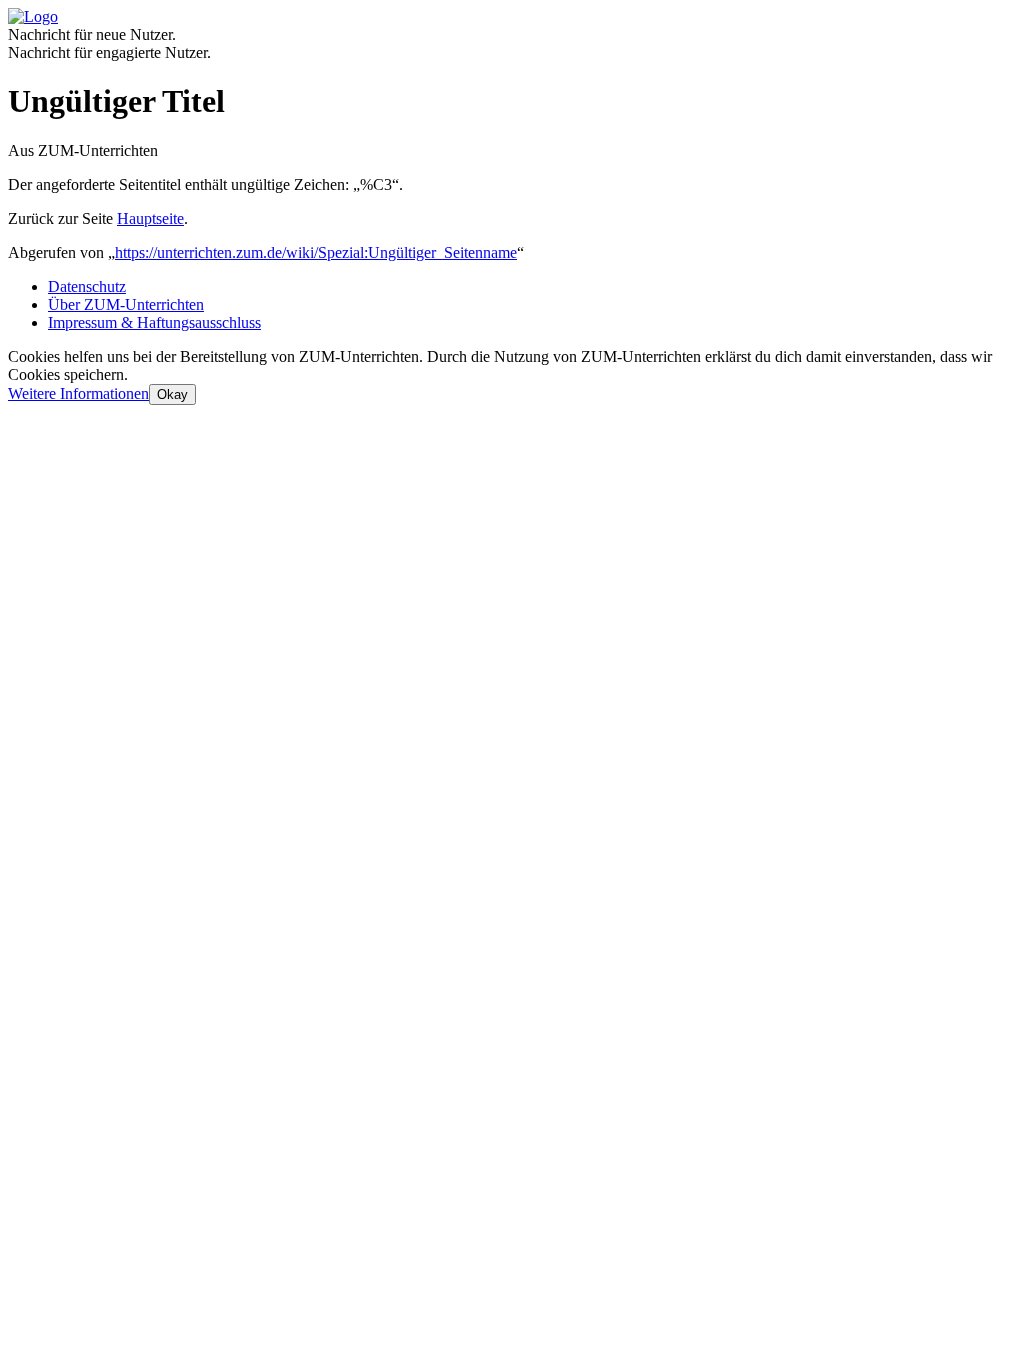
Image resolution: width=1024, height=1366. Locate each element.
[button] (78, 393)
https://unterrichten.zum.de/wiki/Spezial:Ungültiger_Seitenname (316, 252)
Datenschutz (87, 286)
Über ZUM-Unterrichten (126, 304)
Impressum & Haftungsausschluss (154, 322)
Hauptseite (150, 218)
